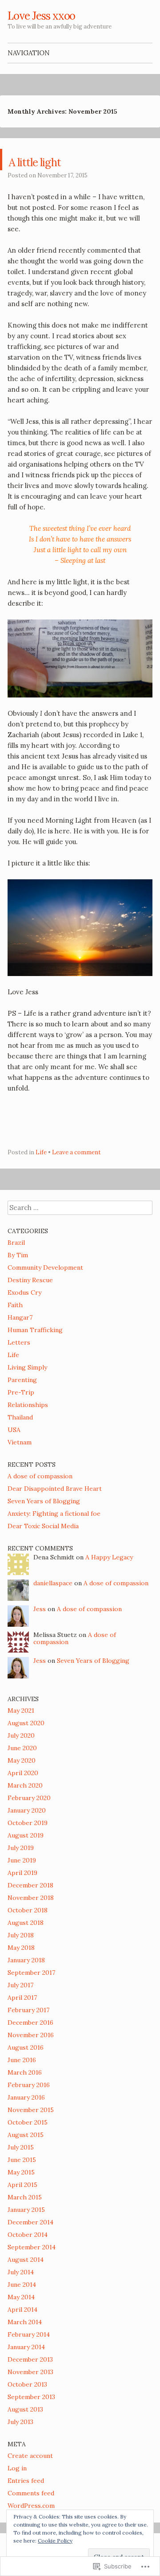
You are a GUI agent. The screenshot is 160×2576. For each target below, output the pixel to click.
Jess (40, 1609)
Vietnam (20, 1442)
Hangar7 (20, 1317)
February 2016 (29, 2085)
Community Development (45, 1267)
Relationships (28, 1405)
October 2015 (28, 2122)
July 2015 (21, 2147)
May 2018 (21, 1948)
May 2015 (21, 2172)
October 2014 (28, 2235)
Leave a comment (76, 1152)
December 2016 (30, 2022)
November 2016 (31, 2035)
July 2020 (21, 1735)
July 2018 (21, 1935)
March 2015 (25, 2197)
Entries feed (26, 2481)
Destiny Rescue (30, 1280)
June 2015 (22, 2160)
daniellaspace (53, 1583)
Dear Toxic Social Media (43, 1526)
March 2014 (25, 2322)
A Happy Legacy (109, 1557)
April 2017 (22, 1998)
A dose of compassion (40, 1476)
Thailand (20, 1417)
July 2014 (21, 2272)
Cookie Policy (55, 2541)
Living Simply (27, 1367)
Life (41, 1152)
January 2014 (26, 2347)
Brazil (16, 1243)
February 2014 (29, 2334)
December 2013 (30, 2359)
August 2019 (26, 1835)
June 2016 (22, 2060)
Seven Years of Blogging (44, 1501)
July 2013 (20, 2422)
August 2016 (26, 2047)
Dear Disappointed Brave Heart (55, 1489)
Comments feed (31, 2493)
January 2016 (26, 2097)
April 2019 (22, 1873)
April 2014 (22, 2309)
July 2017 (20, 1985)
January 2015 (26, 2210)
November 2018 (31, 1898)
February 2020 (29, 1798)
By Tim (18, 1255)
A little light (55, 160)
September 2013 (31, 2397)
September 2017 (31, 1973)
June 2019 (22, 1860)
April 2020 (23, 1773)
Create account (30, 2456)
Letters (19, 1342)
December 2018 (30, 1885)
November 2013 (30, 2372)
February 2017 (28, 2010)
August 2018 (26, 1923)
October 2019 (28, 1823)
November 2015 (31, 2110)
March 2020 (25, 1785)
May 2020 (22, 1760)
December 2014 (30, 2222)
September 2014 (32, 2247)
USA (14, 1430)
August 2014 (26, 2260)
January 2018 (26, 1960)
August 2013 (25, 2409)
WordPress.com (31, 2506)
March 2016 (25, 2072)
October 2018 (28, 1910)
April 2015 (22, 2185)
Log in (17, 2468)
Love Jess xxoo (41, 16)
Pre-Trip (21, 1392)
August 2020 (26, 1723)
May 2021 (21, 1710)
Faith (15, 1305)
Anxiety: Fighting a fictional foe (54, 1514)
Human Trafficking (35, 1330)
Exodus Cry (24, 1292)
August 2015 (26, 2135)
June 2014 (22, 2285)
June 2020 (22, 1748)
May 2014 (21, 2297)
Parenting (22, 1380)
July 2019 (21, 1848)
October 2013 (27, 2384)
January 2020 (27, 1810)
